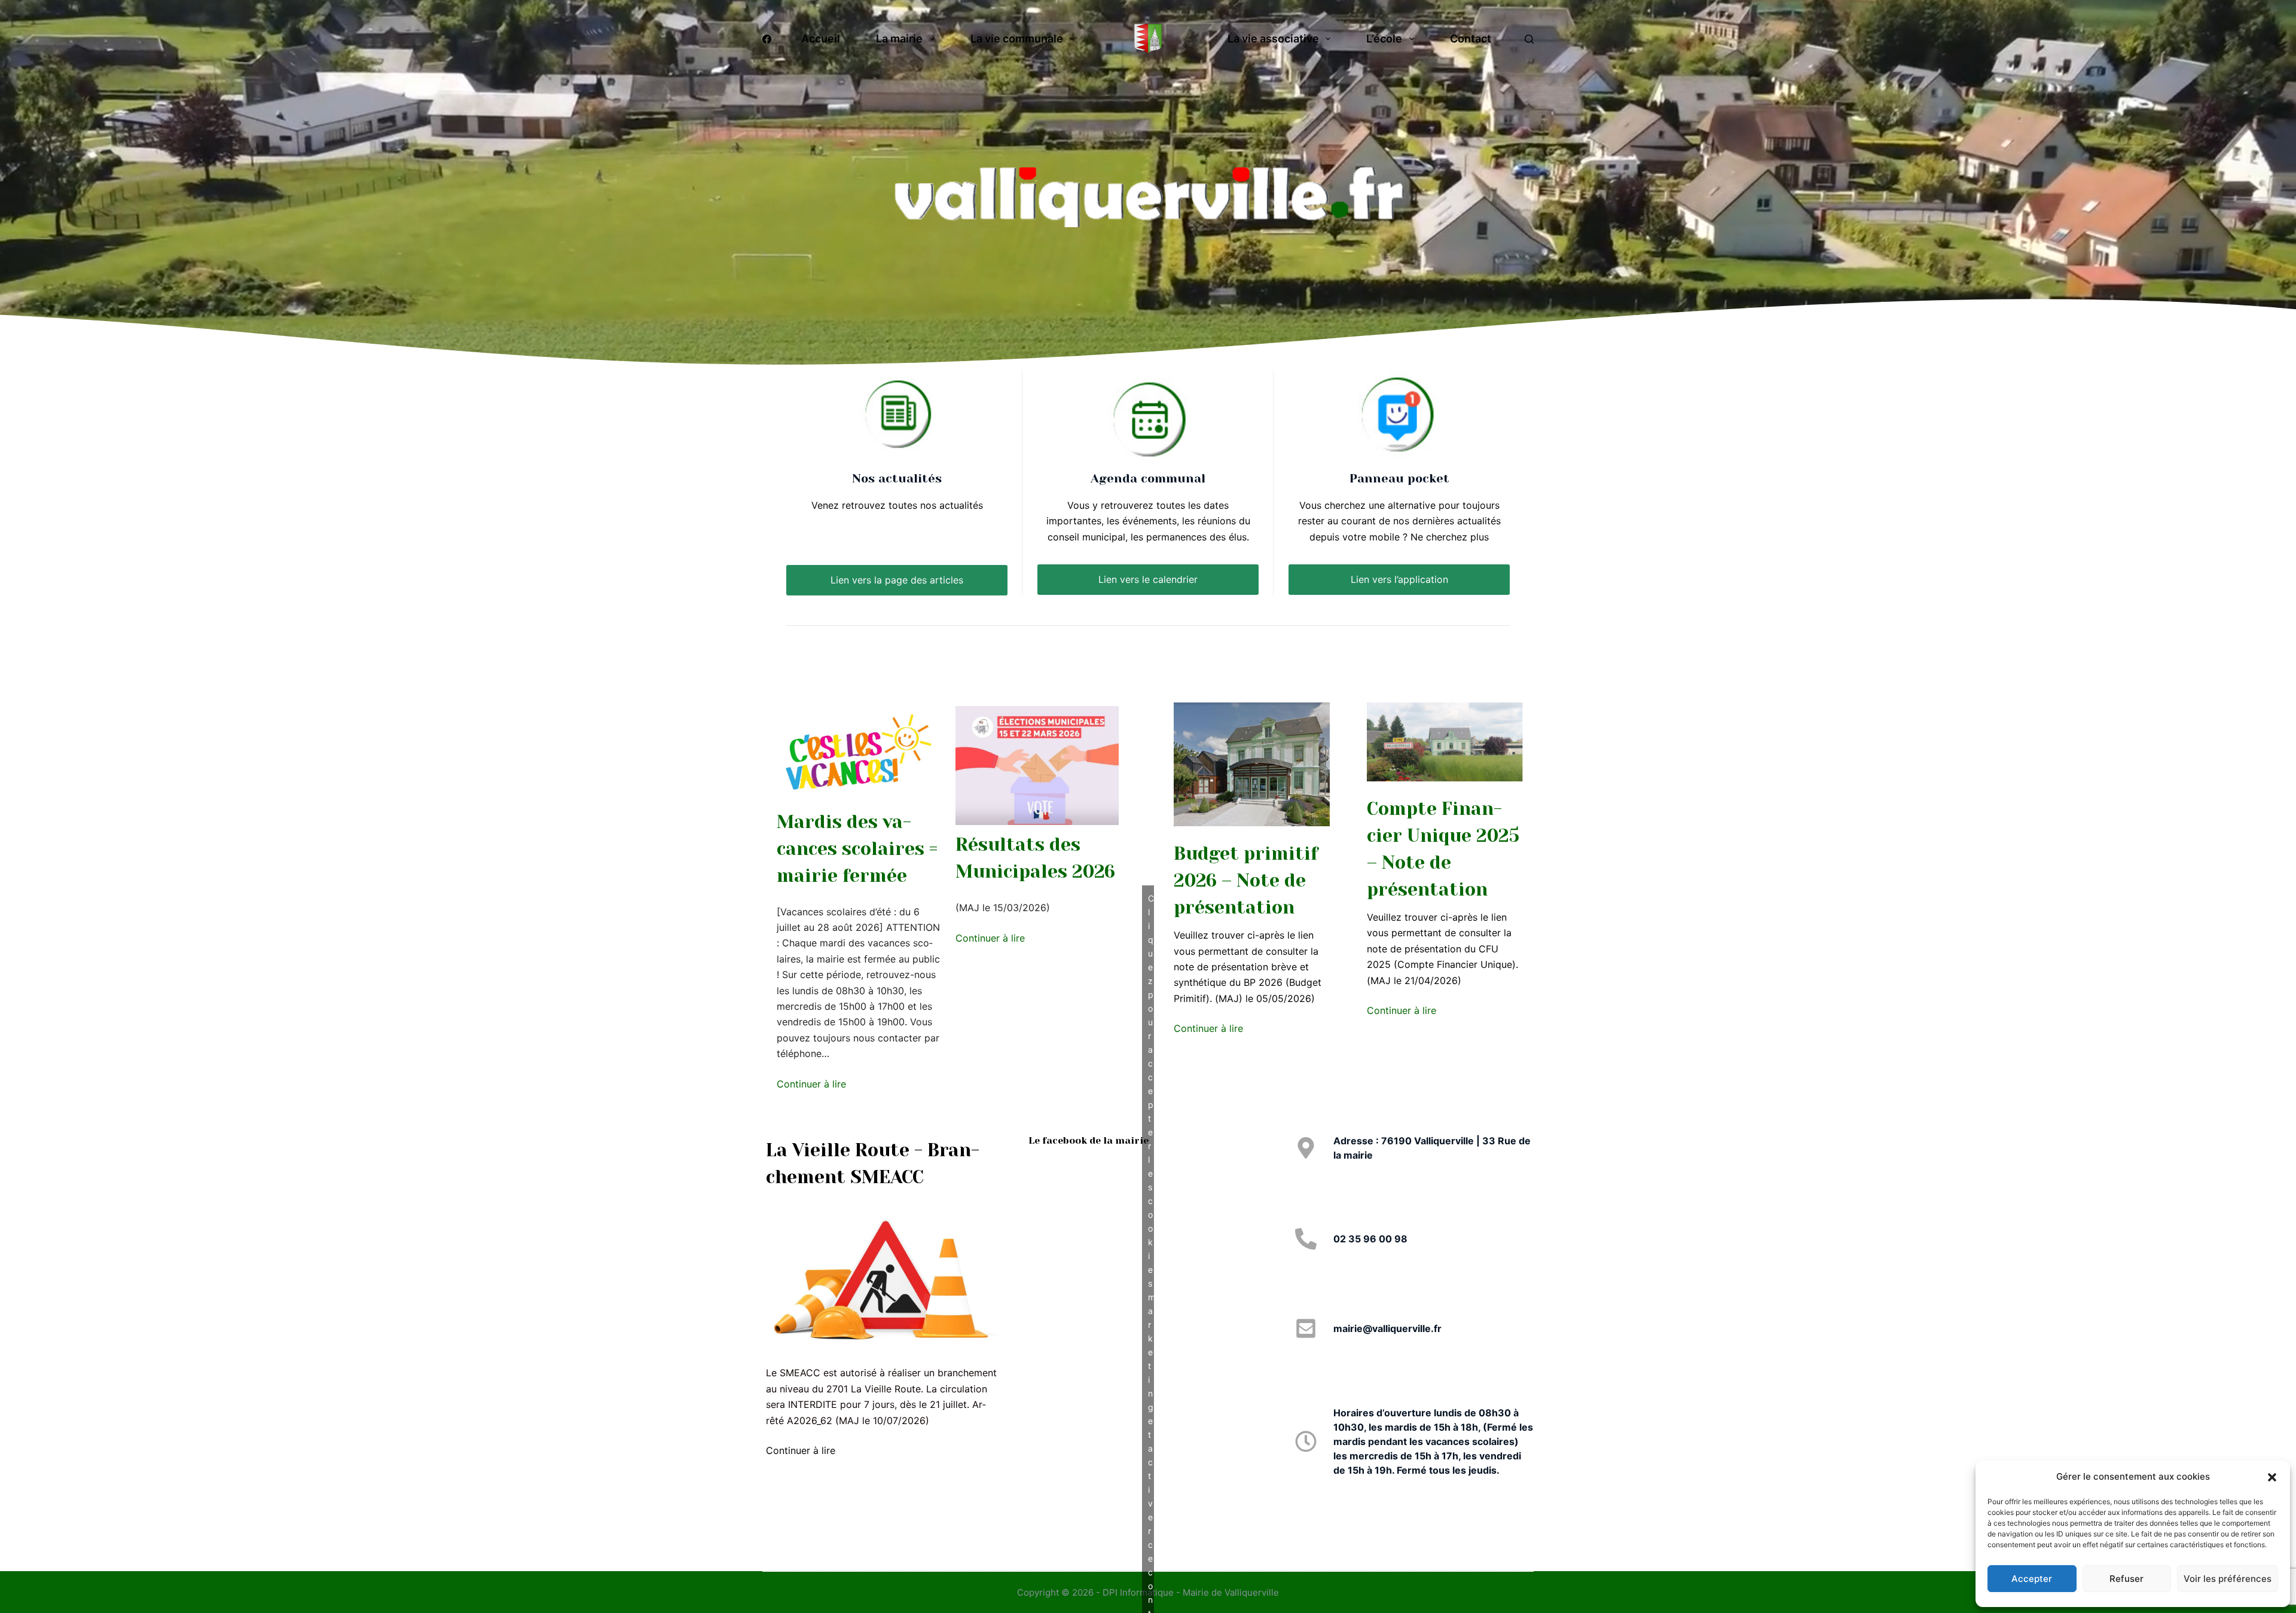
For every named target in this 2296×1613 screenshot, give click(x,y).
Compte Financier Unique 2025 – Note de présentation (1443, 849)
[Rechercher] (1529, 39)
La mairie (899, 39)
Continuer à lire (811, 1084)
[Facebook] (767, 39)
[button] (2272, 1477)
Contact (1471, 39)
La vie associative (1273, 39)
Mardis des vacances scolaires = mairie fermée (857, 849)
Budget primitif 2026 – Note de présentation (1246, 881)
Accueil (821, 39)
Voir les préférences (2228, 1579)
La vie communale (1017, 39)
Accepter (2032, 1579)
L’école (1384, 39)
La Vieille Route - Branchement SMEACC (873, 1164)
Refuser (2126, 1579)
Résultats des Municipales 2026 (1035, 858)
